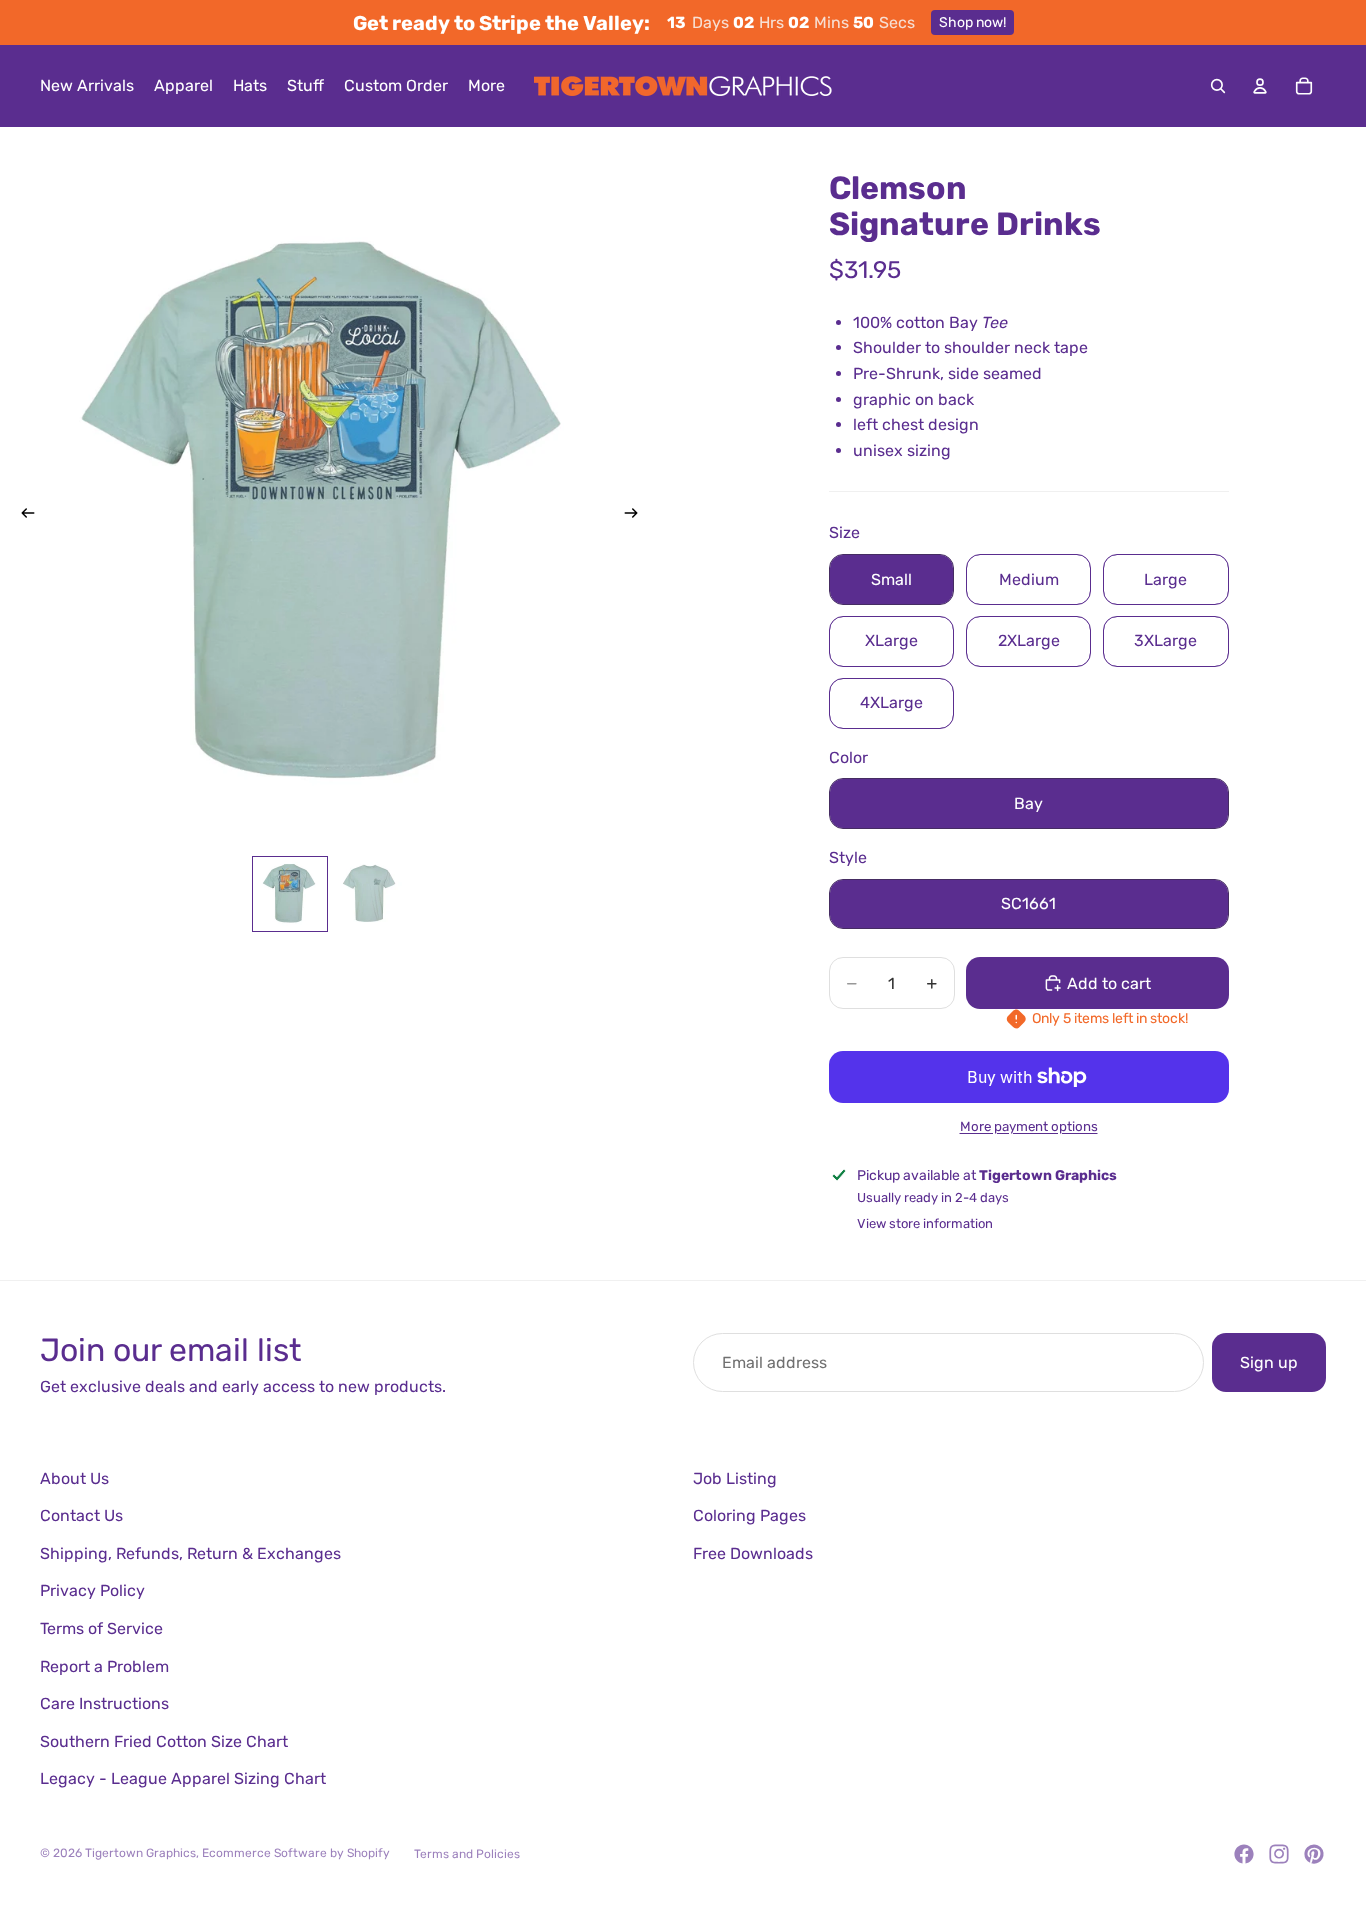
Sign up (1269, 1362)
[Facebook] (1244, 1854)
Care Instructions (104, 1703)
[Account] (1260, 86)
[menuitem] (486, 86)
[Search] (1218, 86)
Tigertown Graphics (140, 1853)
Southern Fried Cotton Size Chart (164, 1741)
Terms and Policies (467, 1854)
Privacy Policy (92, 1590)
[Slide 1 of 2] (290, 894)
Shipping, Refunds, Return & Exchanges (190, 1553)
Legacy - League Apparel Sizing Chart (183, 1778)
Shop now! (972, 22)
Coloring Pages (749, 1515)
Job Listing (735, 1478)
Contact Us (81, 1515)
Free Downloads (753, 1553)
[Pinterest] (1314, 1854)
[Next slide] (637, 517)
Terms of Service (101, 1628)
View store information (925, 1223)
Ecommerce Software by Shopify (296, 1853)
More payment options (1029, 1126)
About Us (74, 1478)
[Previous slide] (22, 517)
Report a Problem (104, 1666)
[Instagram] (1279, 1854)
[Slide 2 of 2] (370, 894)
